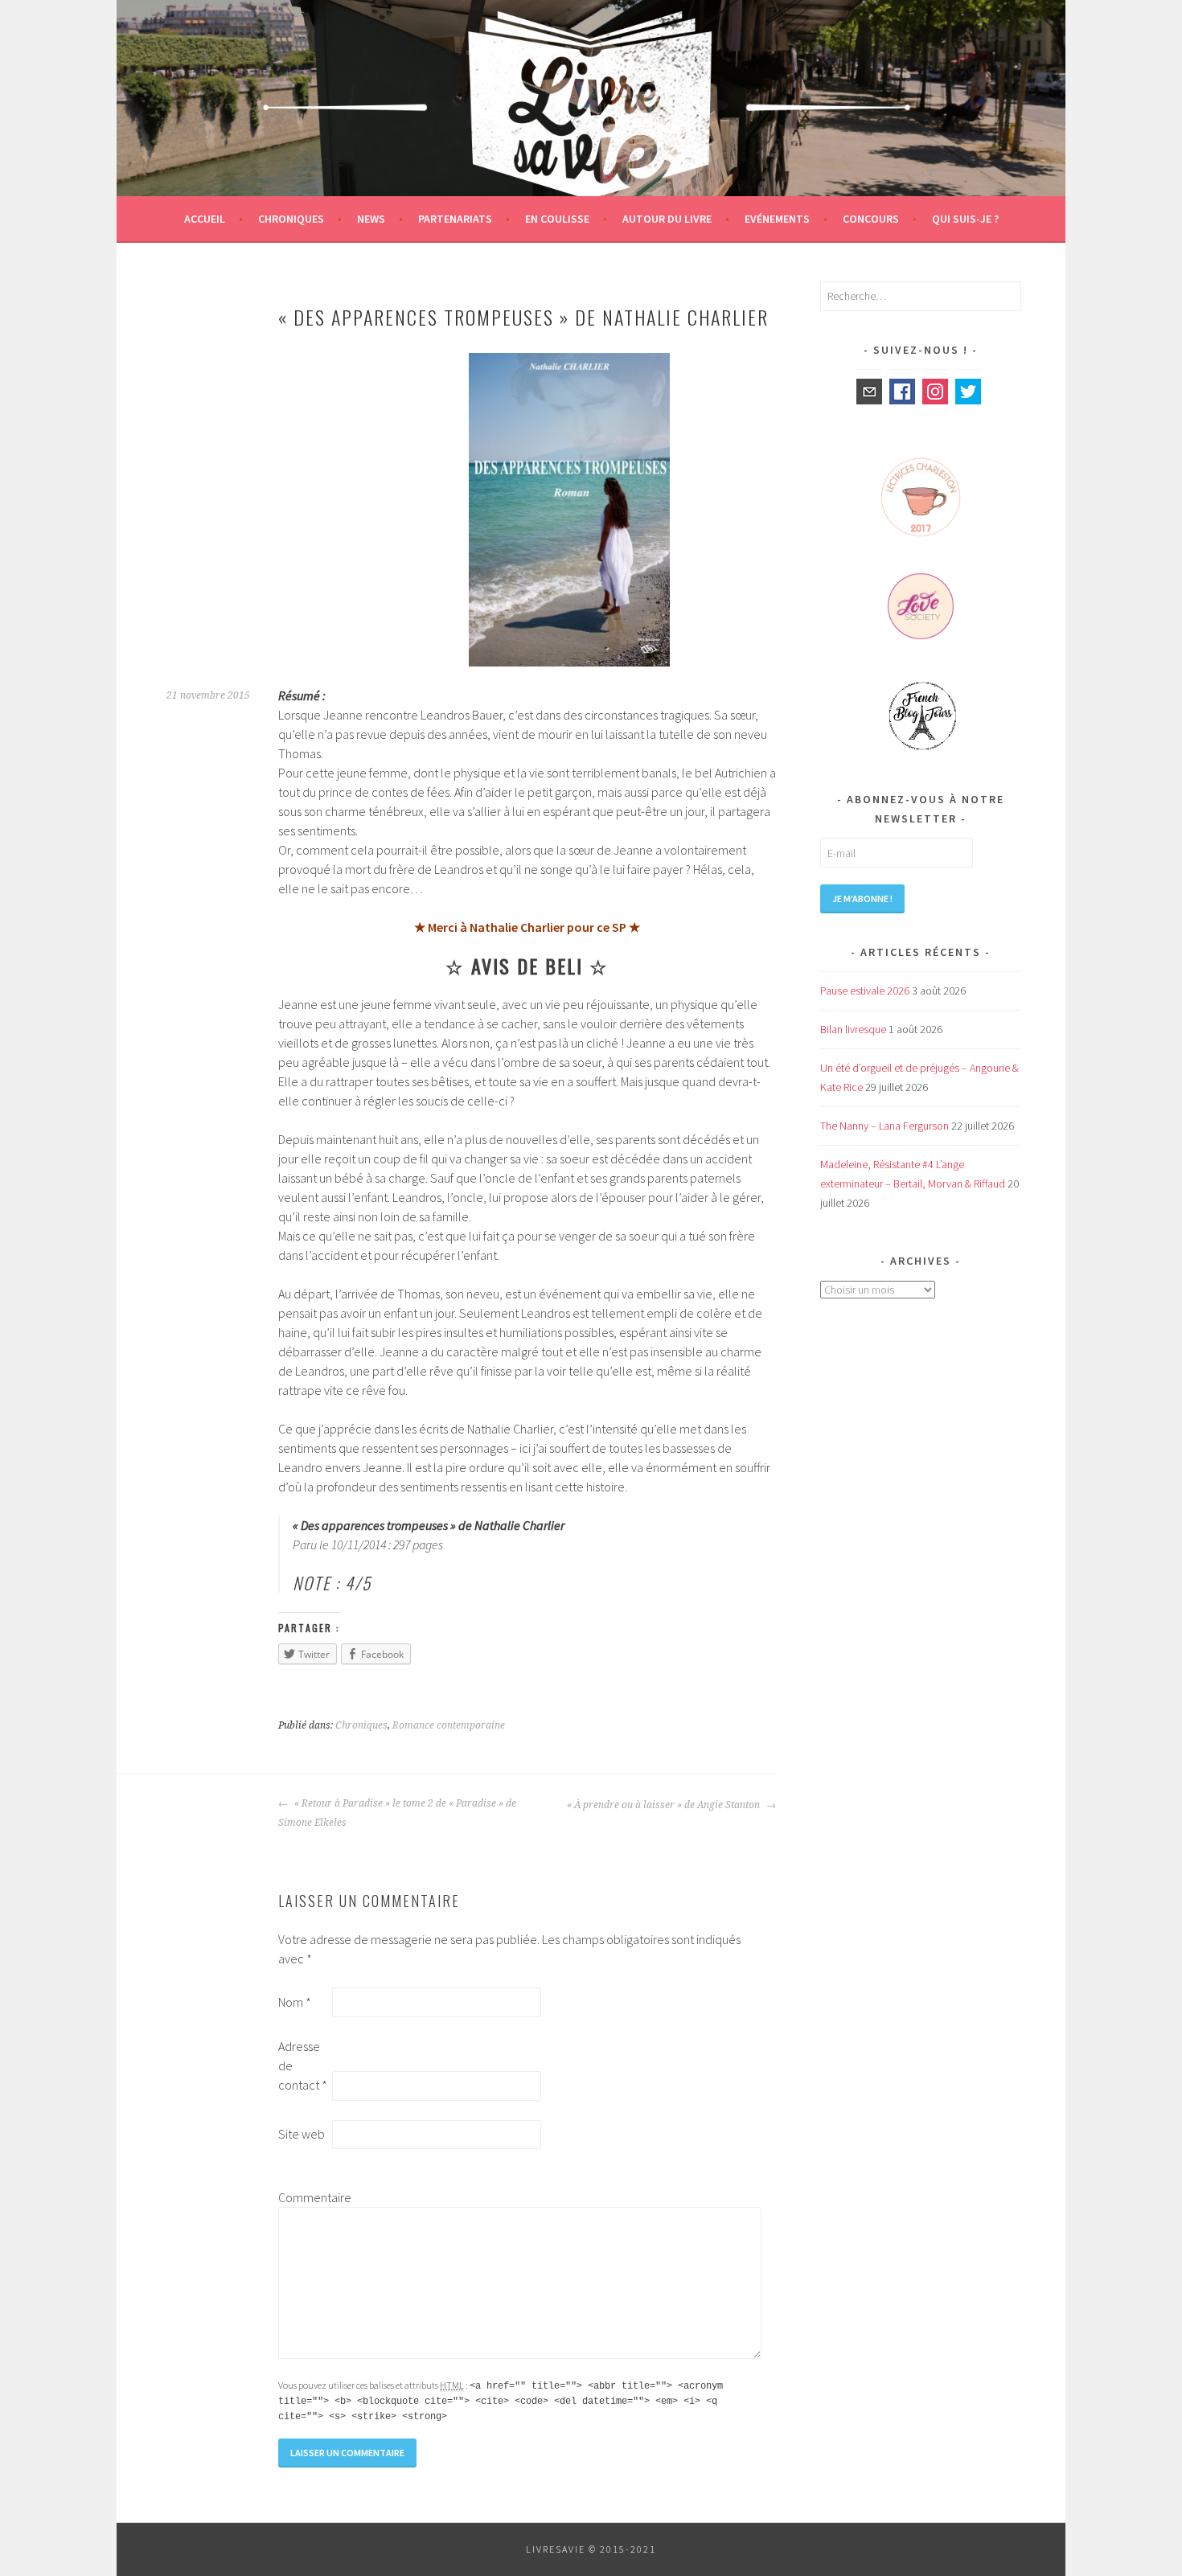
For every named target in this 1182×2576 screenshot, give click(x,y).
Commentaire (304, 2197)
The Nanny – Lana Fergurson (884, 1126)
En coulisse (557, 219)
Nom (295, 2002)
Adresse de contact (303, 2065)
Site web (302, 2134)
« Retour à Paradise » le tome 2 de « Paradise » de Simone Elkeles (397, 1813)
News (371, 219)
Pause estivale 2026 (865, 991)
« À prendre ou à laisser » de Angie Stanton (665, 1805)
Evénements (777, 219)
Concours (871, 219)
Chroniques (291, 219)
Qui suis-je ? (965, 219)
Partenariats (455, 219)
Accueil (205, 219)
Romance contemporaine (449, 1725)
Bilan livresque (853, 1029)
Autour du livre (667, 219)
